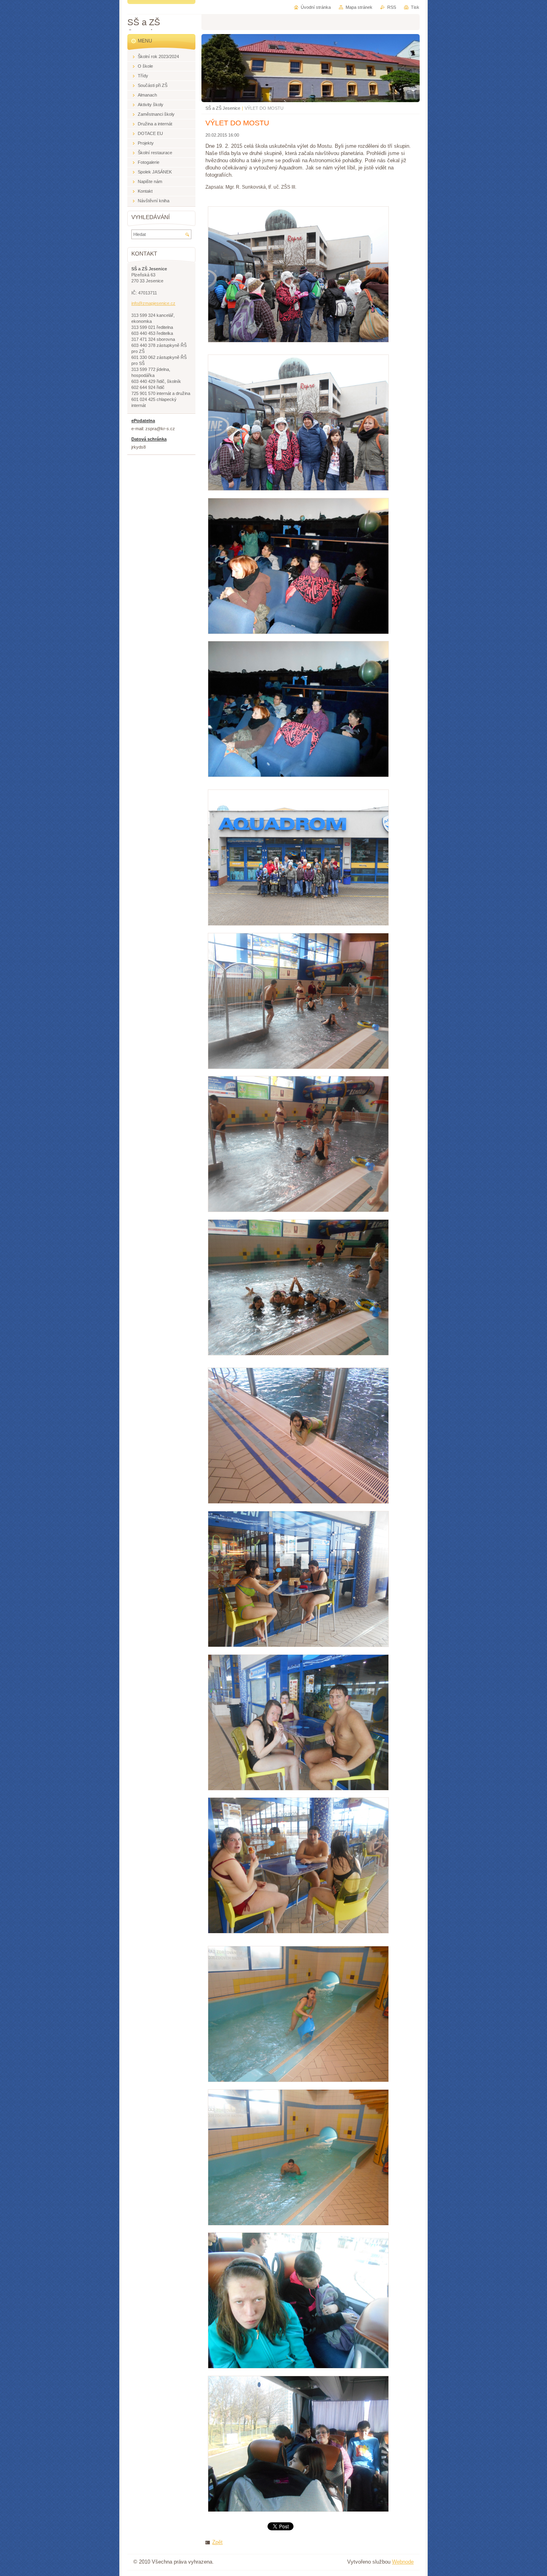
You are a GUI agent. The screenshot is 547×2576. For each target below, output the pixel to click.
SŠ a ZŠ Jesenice (223, 108)
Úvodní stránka (316, 7)
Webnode (403, 2562)
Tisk (415, 7)
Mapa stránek (359, 7)
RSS (392, 7)
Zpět (217, 2542)
